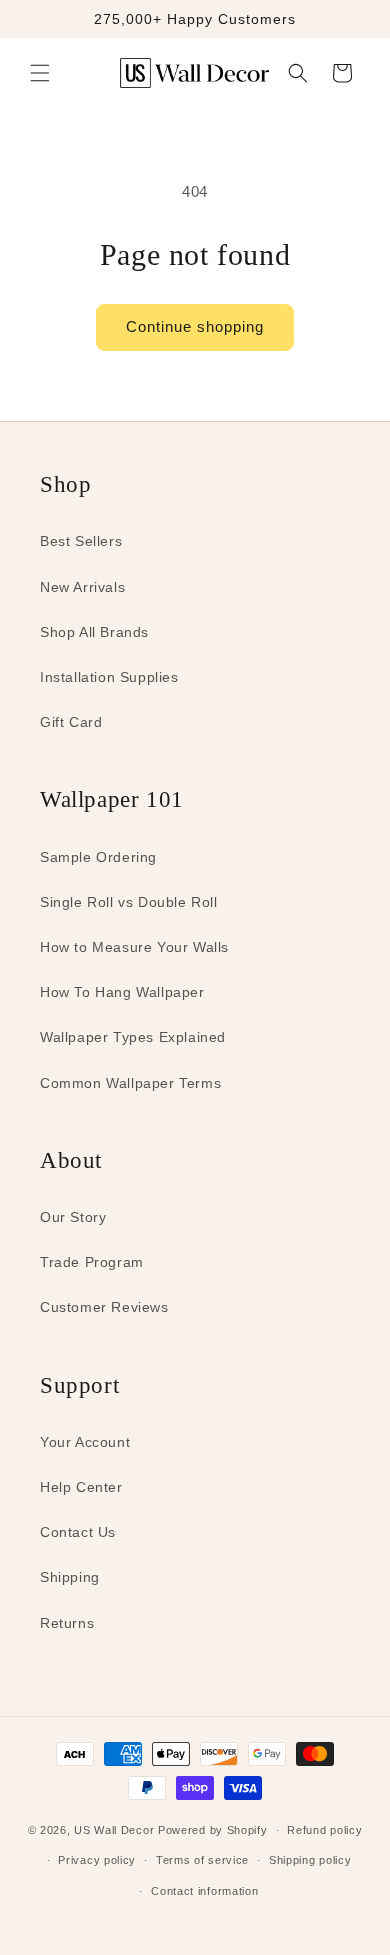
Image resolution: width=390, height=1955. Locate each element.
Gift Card (71, 722)
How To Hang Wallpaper (122, 992)
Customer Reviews (104, 1307)
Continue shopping (195, 326)
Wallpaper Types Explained (133, 1037)
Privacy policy (97, 1860)
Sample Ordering (98, 857)
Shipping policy (310, 1860)
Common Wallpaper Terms (130, 1083)
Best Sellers (81, 541)
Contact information (204, 1891)
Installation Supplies (109, 677)
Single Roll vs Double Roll (129, 902)
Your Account (85, 1442)
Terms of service (202, 1860)
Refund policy (324, 1830)
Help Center (81, 1487)
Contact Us (78, 1532)
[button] (40, 73)
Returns (67, 1623)
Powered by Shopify (213, 1830)
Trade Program (92, 1262)
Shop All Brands (94, 632)
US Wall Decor (114, 1830)
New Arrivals (82, 587)
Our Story (73, 1217)
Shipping (70, 1577)
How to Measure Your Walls (134, 947)
